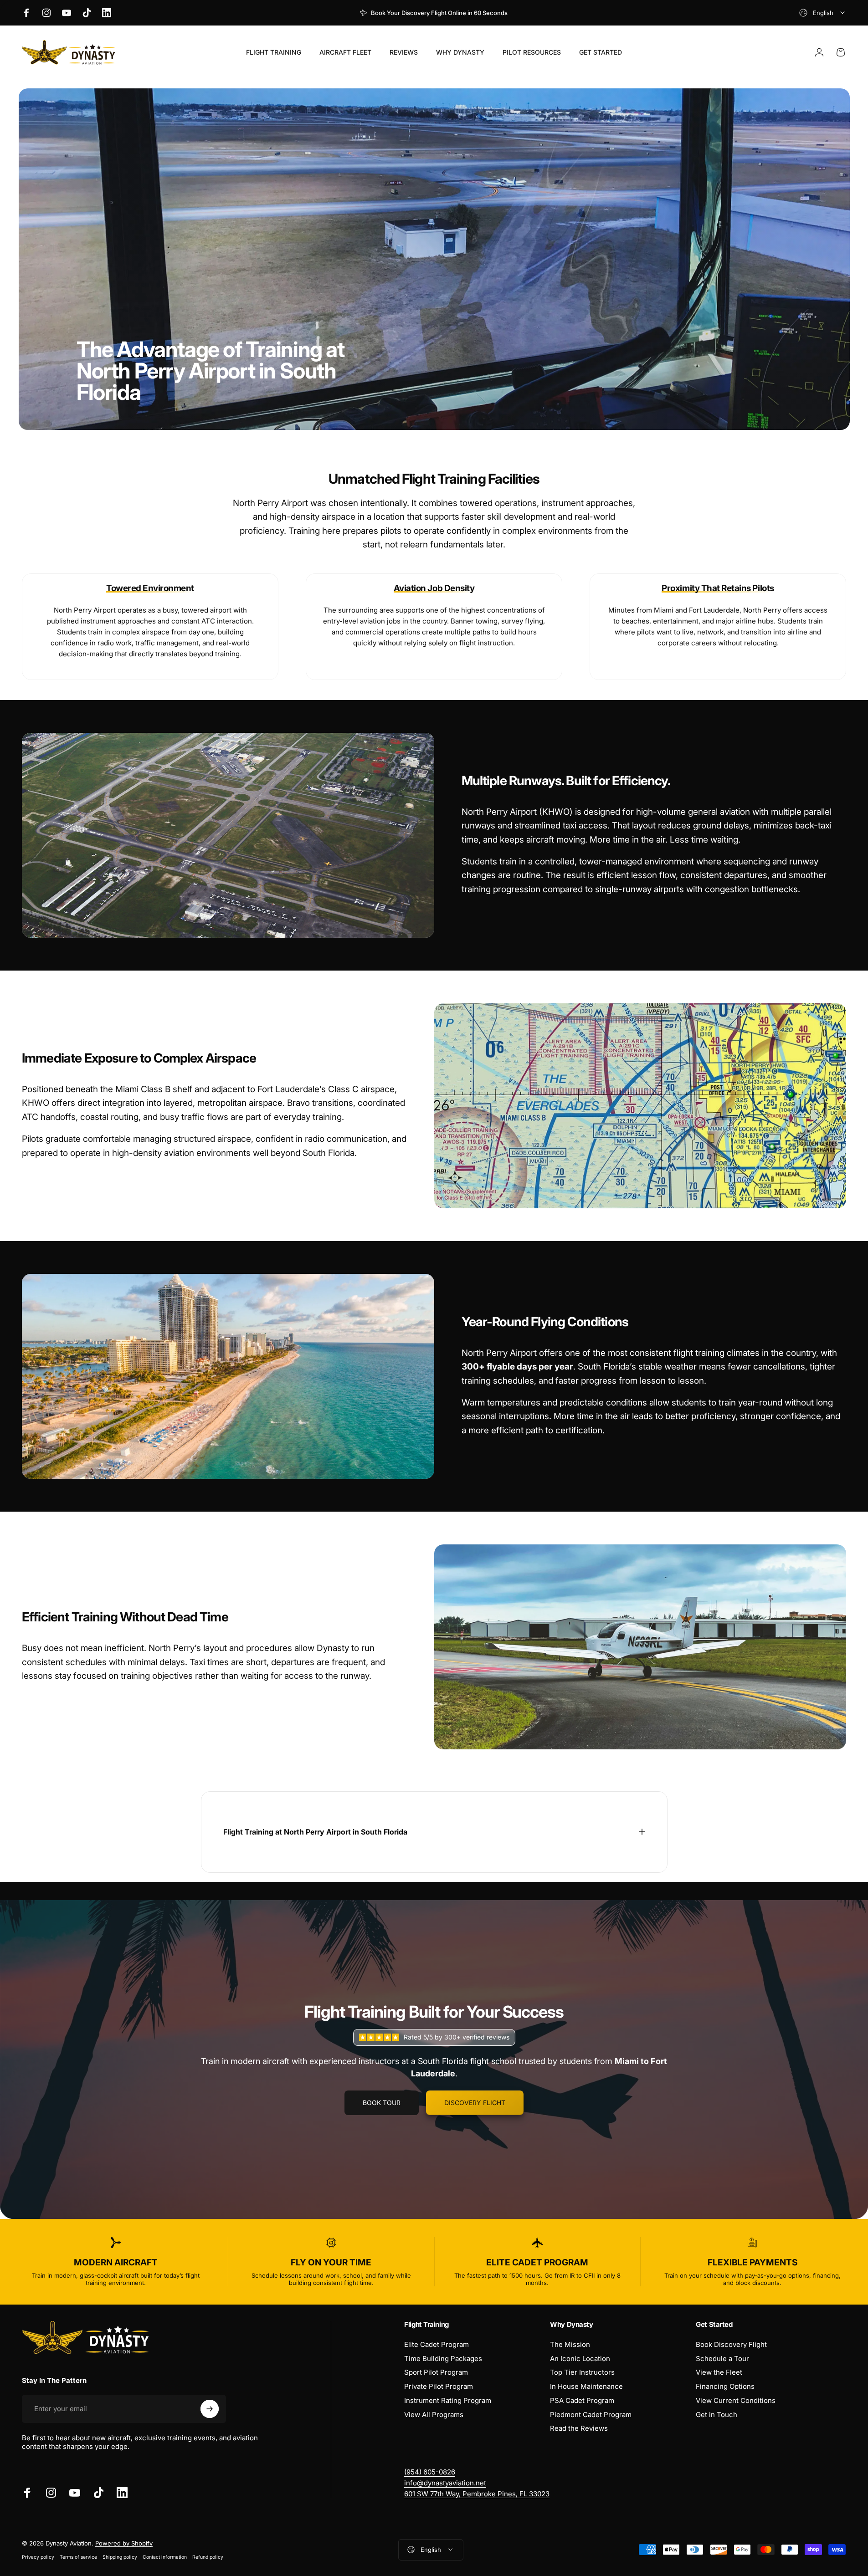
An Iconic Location (580, 2359)
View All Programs (434, 2415)
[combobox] (823, 13)
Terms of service (78, 2557)
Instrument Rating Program (448, 2401)
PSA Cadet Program (582, 2401)
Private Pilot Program (439, 2387)
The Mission (570, 2345)
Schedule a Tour (722, 2359)
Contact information (165, 2557)
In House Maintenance (586, 2387)
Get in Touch (716, 2415)
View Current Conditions (736, 2401)
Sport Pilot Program (436, 2372)
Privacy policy (38, 2557)
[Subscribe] (210, 2409)
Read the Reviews (579, 2428)
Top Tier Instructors (582, 2372)
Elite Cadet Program (437, 2345)
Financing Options (725, 2387)
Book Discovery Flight (731, 2345)
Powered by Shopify (124, 2543)
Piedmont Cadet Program (591, 2415)
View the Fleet (719, 2372)
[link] (477, 2494)
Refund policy (208, 2557)
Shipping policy (120, 2557)
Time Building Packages (443, 2359)
